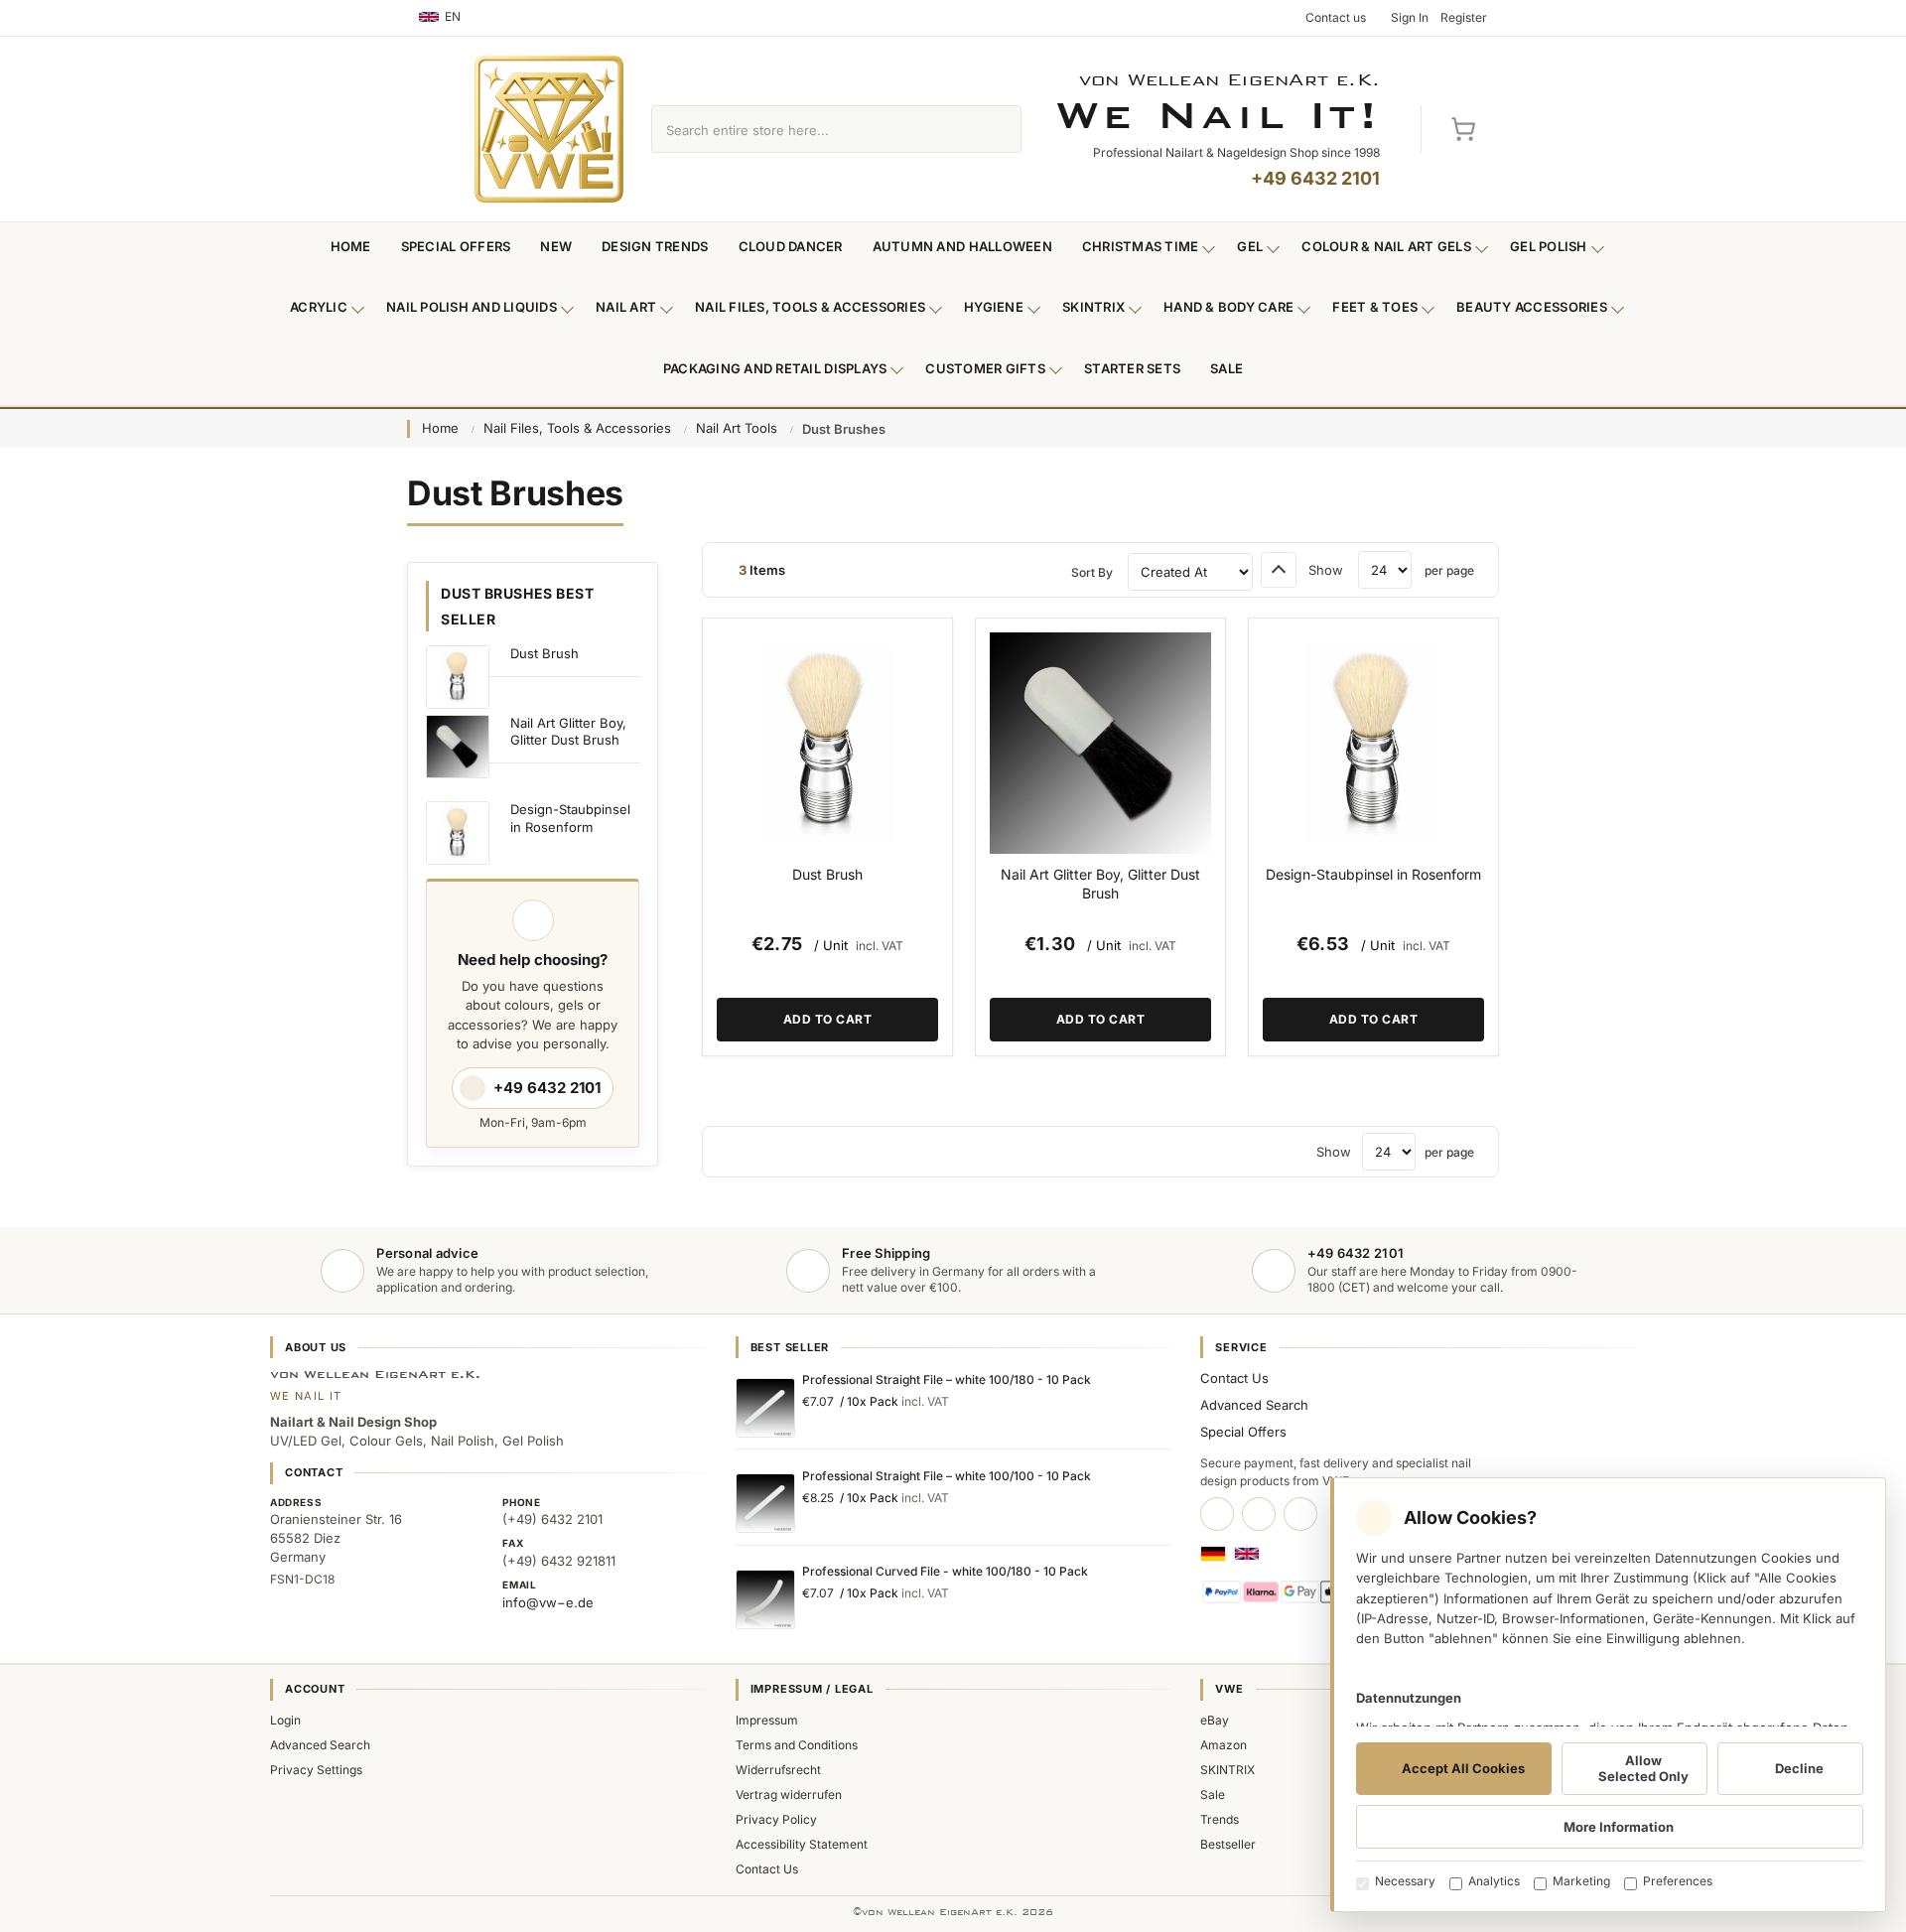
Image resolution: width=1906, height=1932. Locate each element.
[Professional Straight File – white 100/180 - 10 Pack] (765, 1408)
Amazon (1224, 1745)
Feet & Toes (1375, 307)
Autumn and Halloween (962, 246)
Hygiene (994, 307)
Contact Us (1234, 1378)
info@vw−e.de (548, 1602)
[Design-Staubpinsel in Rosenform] (1373, 743)
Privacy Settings (316, 1770)
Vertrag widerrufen (789, 1794)
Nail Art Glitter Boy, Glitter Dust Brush (1100, 884)
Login (285, 1720)
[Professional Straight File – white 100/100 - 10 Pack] (765, 1503)
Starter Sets (1132, 368)
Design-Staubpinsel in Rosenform (1373, 874)
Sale (1226, 368)
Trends (1220, 1819)
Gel (1250, 246)
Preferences (1678, 1881)
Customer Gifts (985, 368)
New (556, 246)
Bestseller (1228, 1844)
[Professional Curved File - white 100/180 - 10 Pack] (765, 1599)
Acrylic (319, 307)
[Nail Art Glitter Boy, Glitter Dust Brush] (1100, 743)
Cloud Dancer (791, 246)
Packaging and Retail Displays (775, 368)
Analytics (1494, 1881)
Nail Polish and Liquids (472, 307)
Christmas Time (1141, 246)
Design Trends (655, 246)
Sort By (1092, 572)
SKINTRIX (1227, 1770)
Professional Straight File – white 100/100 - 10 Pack (947, 1476)
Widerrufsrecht (778, 1770)
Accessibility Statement (802, 1844)
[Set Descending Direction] (1279, 570)
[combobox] (814, 129)
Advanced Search (1254, 1405)
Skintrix (1093, 307)
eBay (1215, 1720)
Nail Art (626, 307)
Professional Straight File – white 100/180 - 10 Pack (947, 1380)
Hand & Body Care (1228, 307)
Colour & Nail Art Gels (1386, 246)
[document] (1608, 1695)
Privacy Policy (776, 1819)
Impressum (767, 1720)
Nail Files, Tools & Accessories (810, 307)
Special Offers (456, 246)
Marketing (1581, 1881)
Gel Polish (1549, 246)
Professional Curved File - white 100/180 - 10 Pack (945, 1571)
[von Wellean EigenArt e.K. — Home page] (549, 129)
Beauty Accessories (1532, 307)
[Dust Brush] (827, 743)
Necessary (1405, 1881)
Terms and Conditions (797, 1745)
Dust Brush (827, 874)
